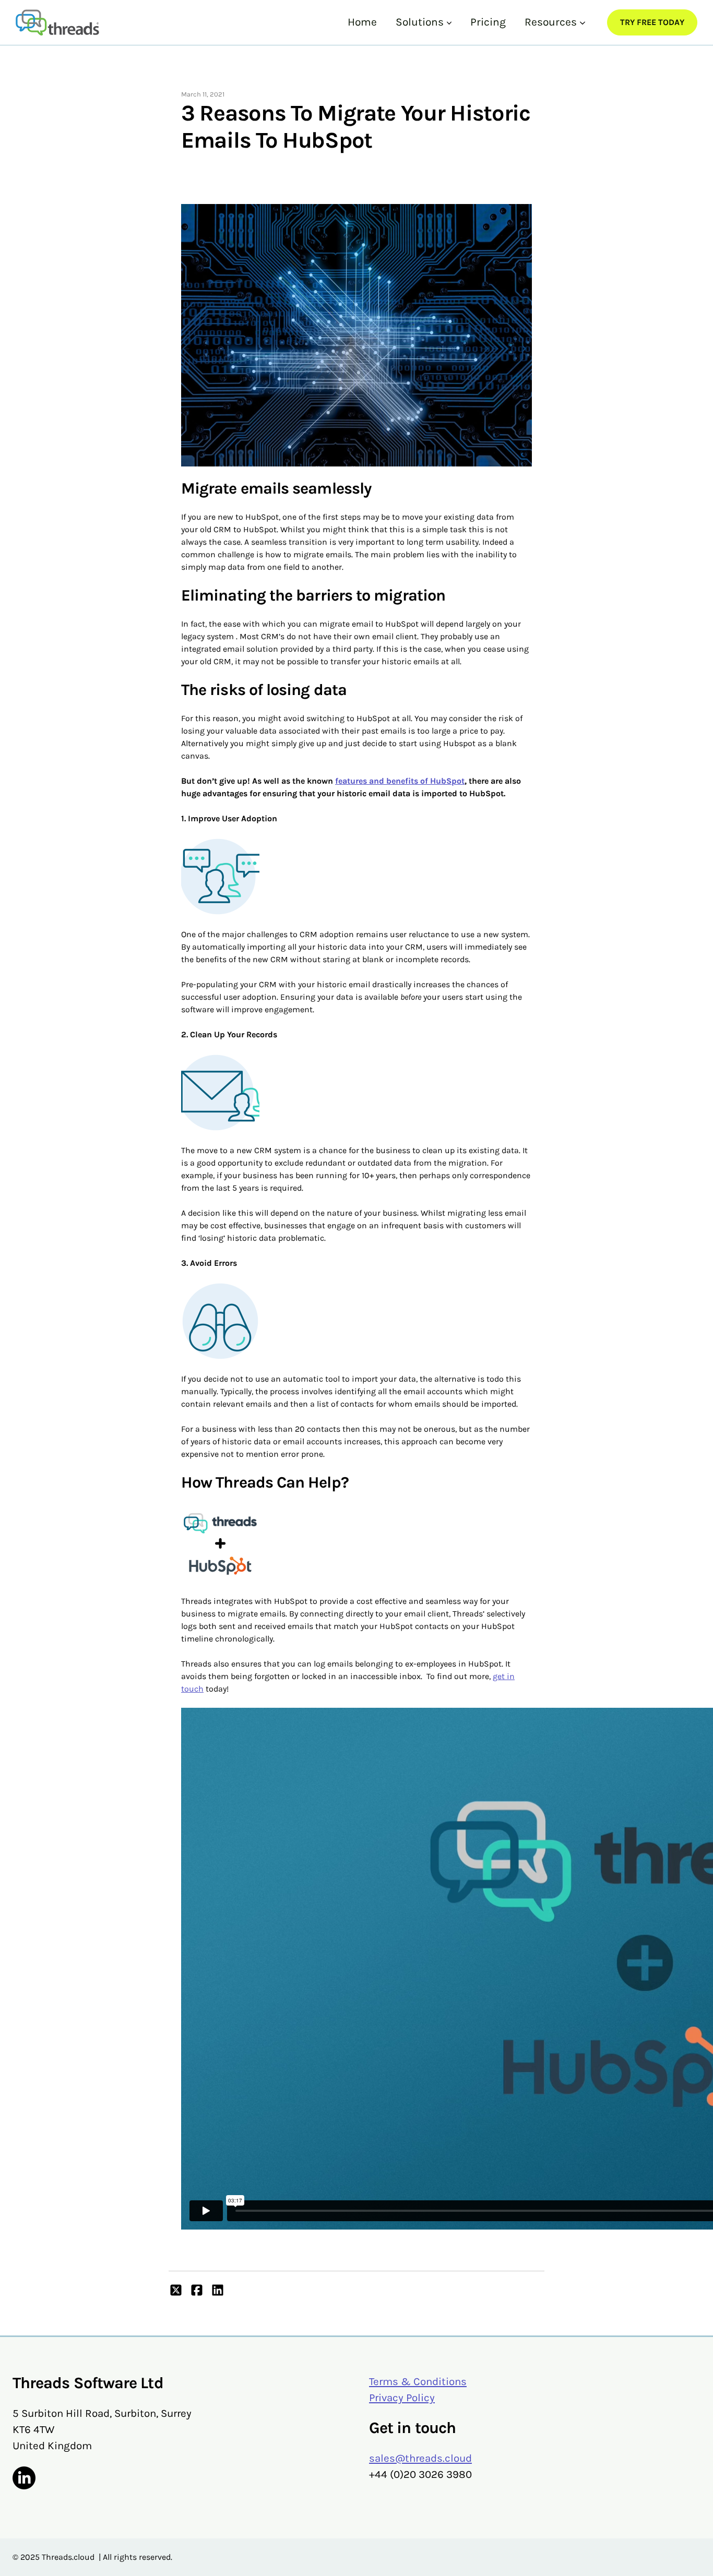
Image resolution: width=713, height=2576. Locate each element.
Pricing (488, 22)
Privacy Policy (402, 2398)
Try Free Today (652, 22)
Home (362, 22)
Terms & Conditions (418, 2381)
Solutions (420, 22)
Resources (551, 22)
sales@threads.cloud (420, 2458)
